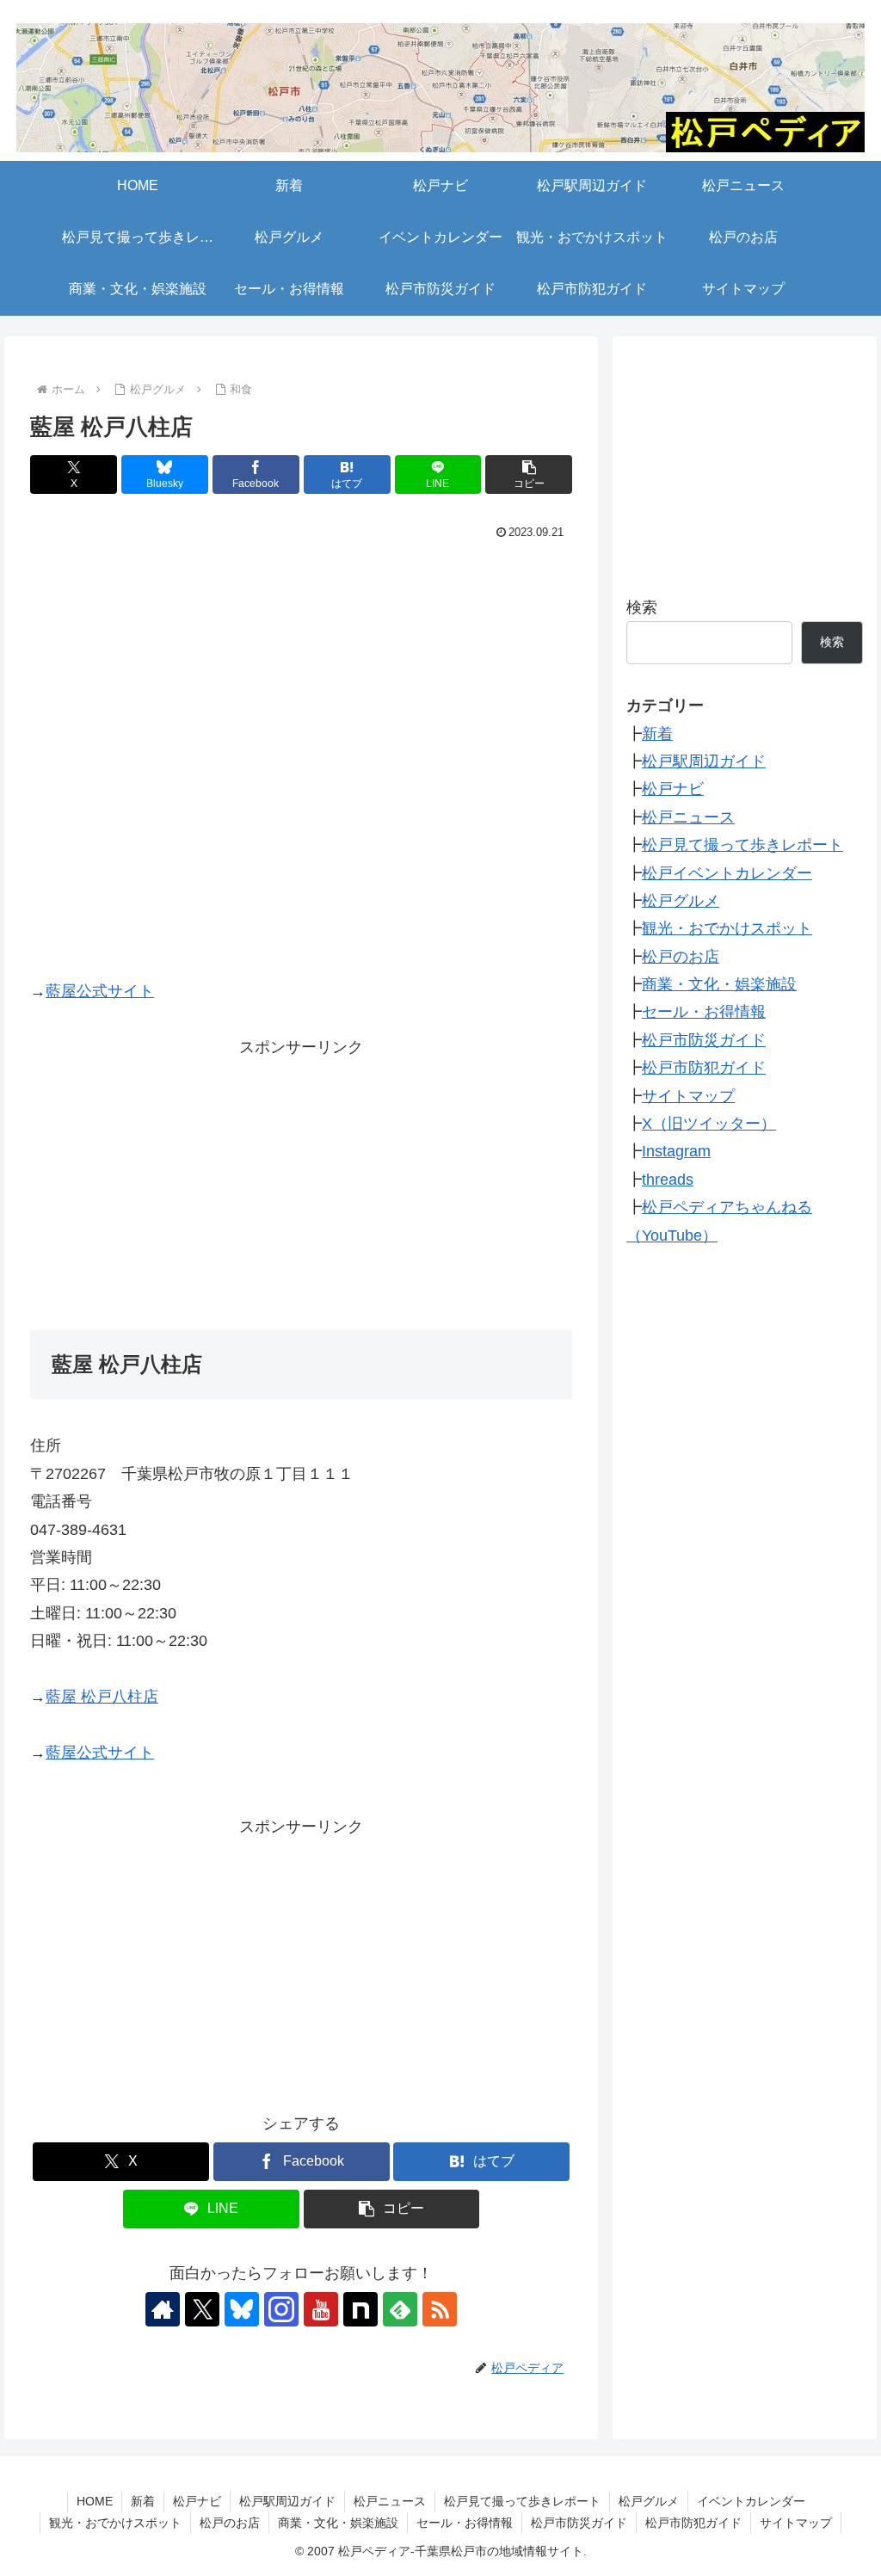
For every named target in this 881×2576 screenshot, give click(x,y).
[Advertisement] (301, 1181)
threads (668, 1180)
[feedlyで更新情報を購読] (400, 2309)
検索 (642, 607)
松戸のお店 (681, 957)
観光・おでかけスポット (727, 928)
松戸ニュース (688, 817)
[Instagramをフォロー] (281, 2309)
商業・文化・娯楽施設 (719, 984)
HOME (95, 2501)
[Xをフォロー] (202, 2309)
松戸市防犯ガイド (704, 1068)
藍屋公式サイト (100, 991)
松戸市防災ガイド (704, 1040)
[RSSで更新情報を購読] (440, 2309)
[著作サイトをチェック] (163, 2309)
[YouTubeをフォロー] (321, 2309)
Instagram (676, 1151)
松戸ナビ (673, 789)
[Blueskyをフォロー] (242, 2309)
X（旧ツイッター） (709, 1124)
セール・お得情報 (704, 1012)
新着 (657, 734)
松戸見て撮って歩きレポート (742, 845)
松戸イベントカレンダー (727, 873)
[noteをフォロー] (360, 2309)
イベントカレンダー (751, 2501)
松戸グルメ (681, 901)
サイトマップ (688, 1096)
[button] (529, 475)
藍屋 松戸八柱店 (102, 1697)
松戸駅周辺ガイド (704, 761)
